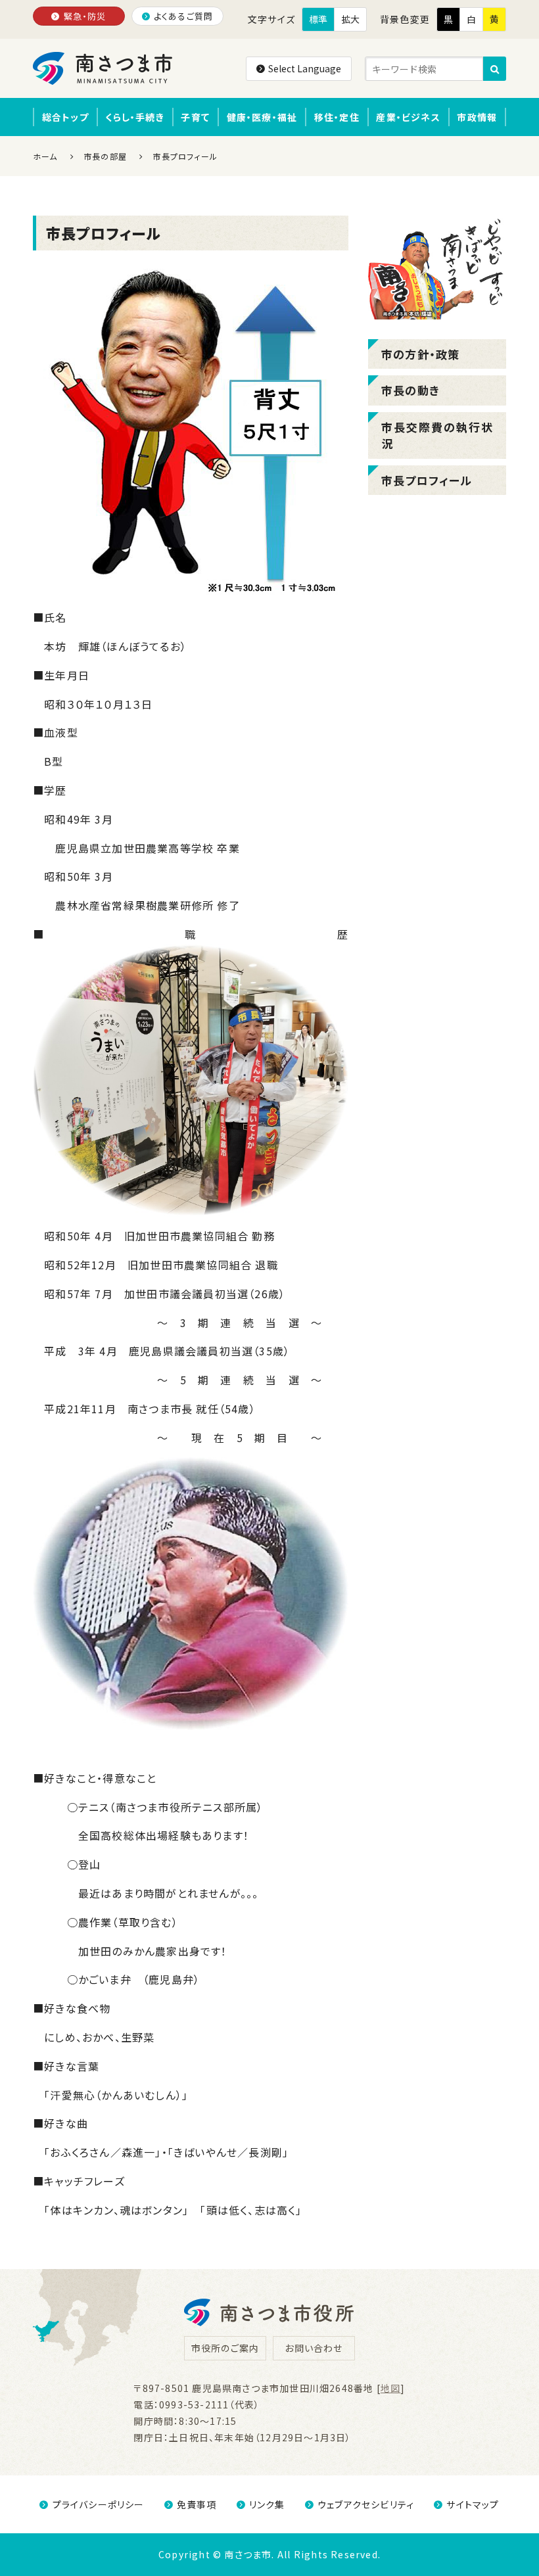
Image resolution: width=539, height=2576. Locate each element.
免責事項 (197, 2504)
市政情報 (477, 117)
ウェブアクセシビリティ (366, 2504)
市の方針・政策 (420, 354)
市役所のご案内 (225, 2348)
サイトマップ (473, 2504)
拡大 (350, 19)
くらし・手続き (134, 117)
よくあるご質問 (183, 16)
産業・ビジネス (408, 117)
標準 (318, 19)
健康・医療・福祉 (262, 117)
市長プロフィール (427, 480)
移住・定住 (337, 117)
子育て (195, 117)
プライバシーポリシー (98, 2504)
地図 (390, 2388)
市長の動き (410, 390)
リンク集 (267, 2504)
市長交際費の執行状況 (437, 435)
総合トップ (65, 117)
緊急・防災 (85, 16)
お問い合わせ (314, 2348)
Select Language (305, 68)
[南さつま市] (104, 68)
